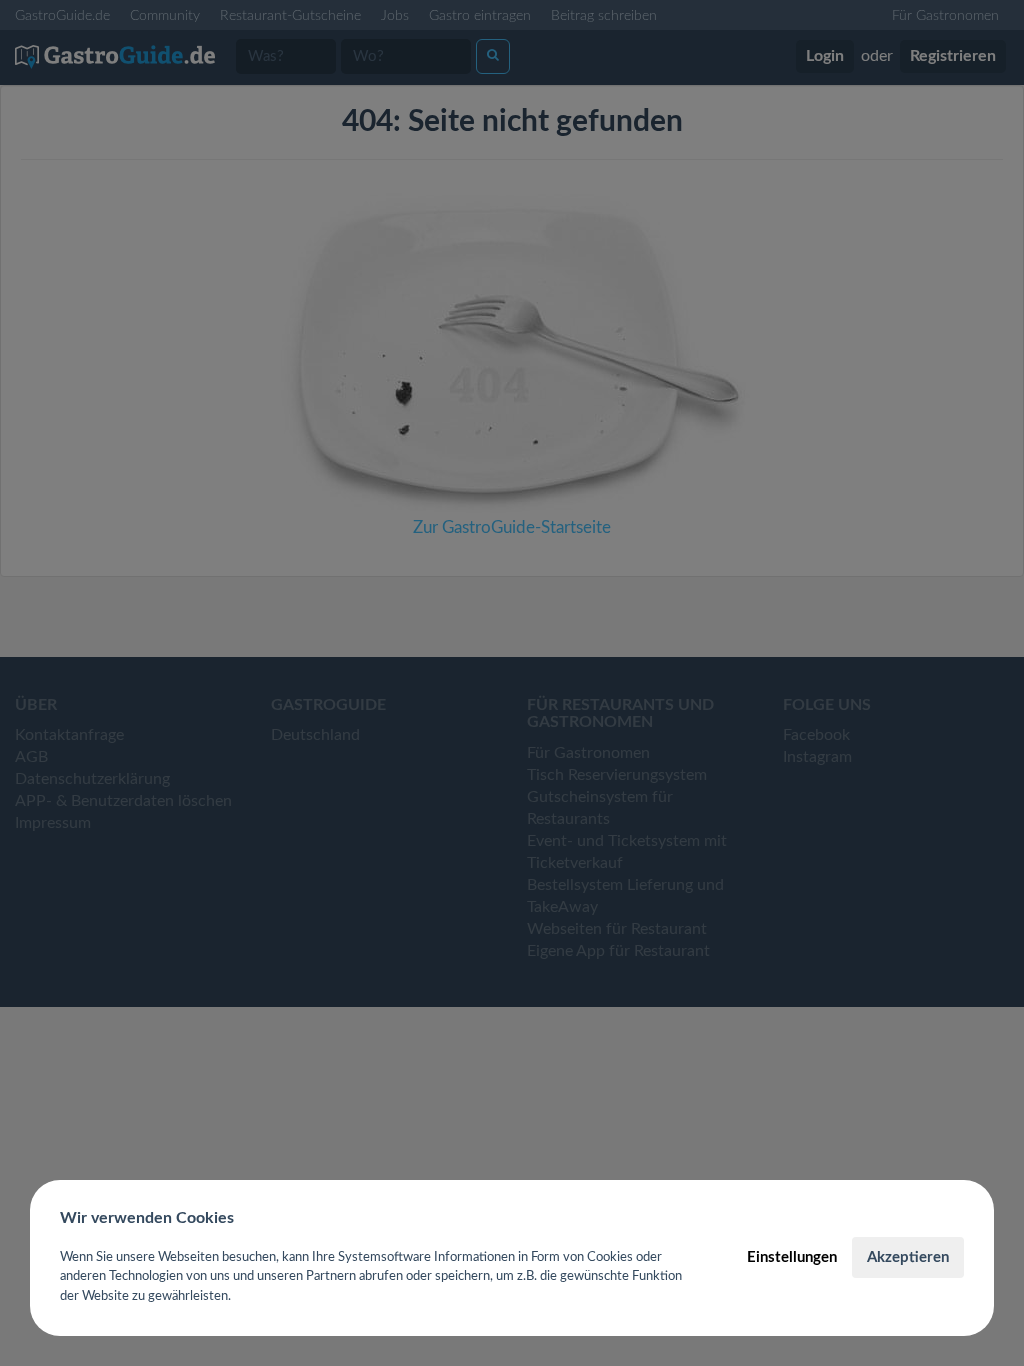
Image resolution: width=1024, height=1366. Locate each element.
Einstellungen (792, 1257)
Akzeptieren (908, 1257)
